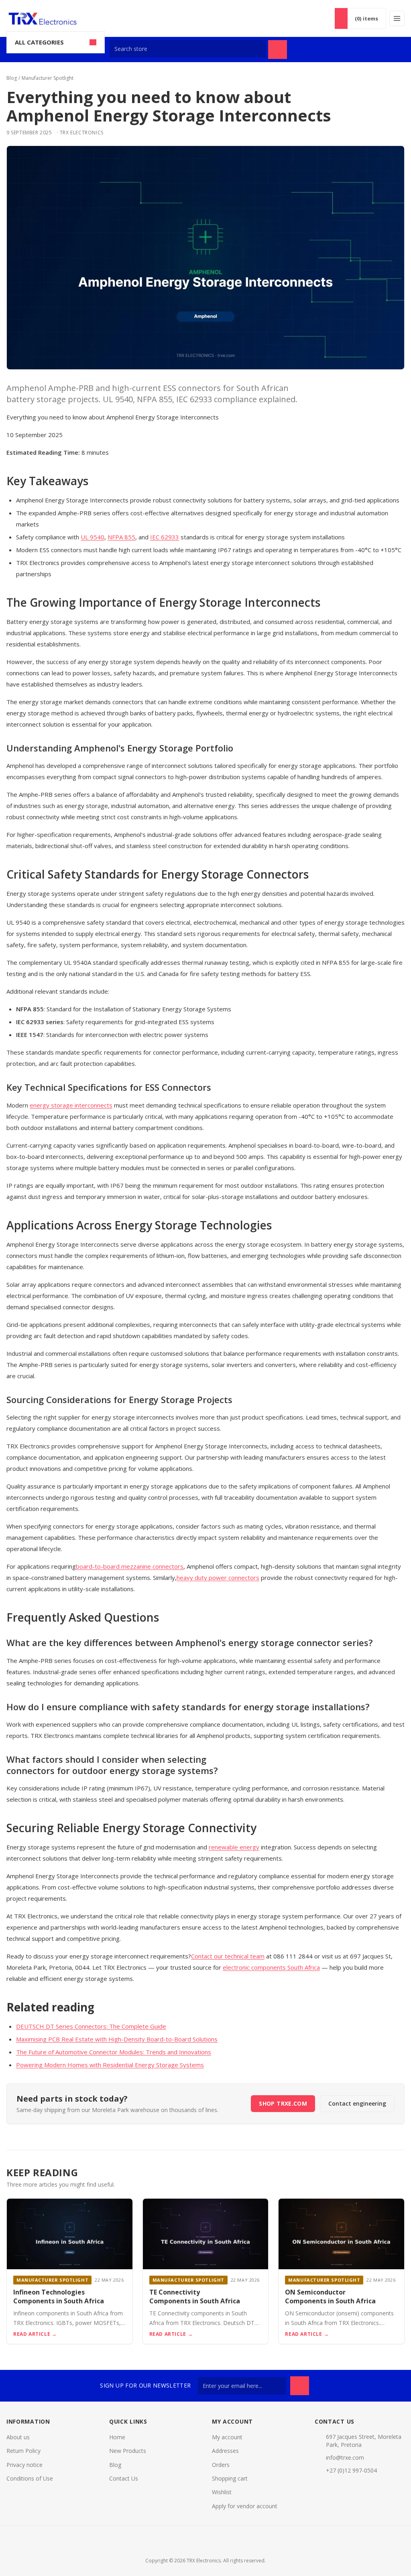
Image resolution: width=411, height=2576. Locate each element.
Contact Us (124, 2478)
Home (117, 2437)
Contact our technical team (228, 1956)
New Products (128, 2451)
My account (227, 2437)
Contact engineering (357, 2103)
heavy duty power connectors (218, 1578)
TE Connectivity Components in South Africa (195, 2297)
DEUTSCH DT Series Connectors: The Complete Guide (91, 2026)
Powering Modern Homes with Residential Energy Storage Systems (110, 2065)
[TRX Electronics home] (47, 19)
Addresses (225, 2451)
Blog (12, 78)
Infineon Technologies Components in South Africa (59, 2297)
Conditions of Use (30, 2478)
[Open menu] (397, 18)
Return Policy (23, 2451)
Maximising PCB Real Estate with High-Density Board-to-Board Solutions (117, 2039)
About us (18, 2437)
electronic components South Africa (271, 1967)
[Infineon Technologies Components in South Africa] (70, 2234)
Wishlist (222, 2492)
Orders (221, 2465)
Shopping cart (230, 2478)
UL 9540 (93, 537)
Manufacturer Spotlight (48, 78)
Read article (35, 2334)
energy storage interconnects (71, 1105)
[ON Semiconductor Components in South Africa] (341, 2234)
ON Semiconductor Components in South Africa (330, 2297)
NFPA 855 (121, 537)
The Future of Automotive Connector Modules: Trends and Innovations (114, 2052)
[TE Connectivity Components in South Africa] (206, 2234)
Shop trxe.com (283, 2103)
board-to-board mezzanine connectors (130, 1566)
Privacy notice (24, 2465)
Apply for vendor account (245, 2506)
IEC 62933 (165, 537)
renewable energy (234, 1847)
